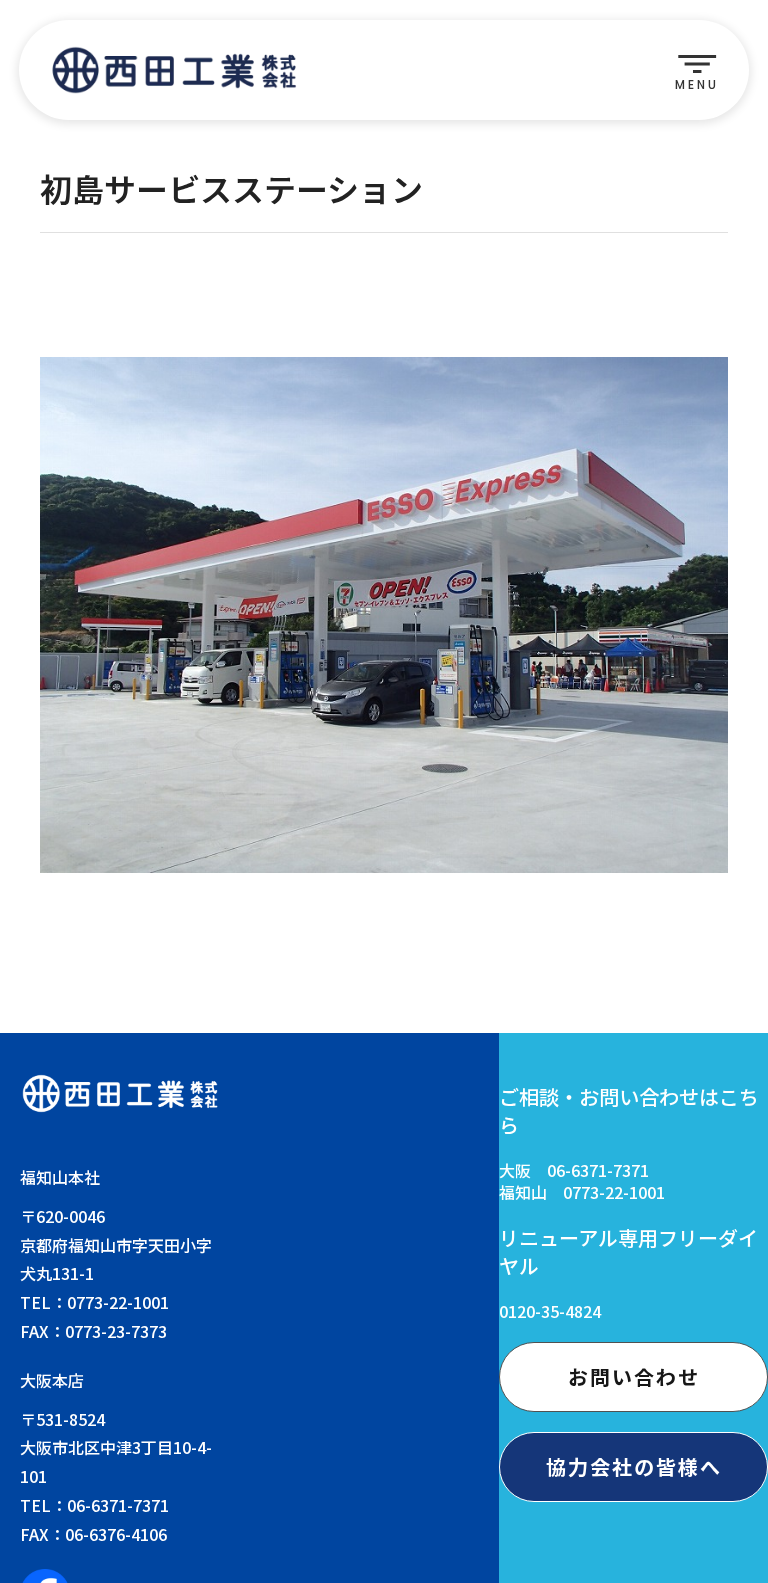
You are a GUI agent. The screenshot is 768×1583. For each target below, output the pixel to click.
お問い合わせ (634, 1376)
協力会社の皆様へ (634, 1466)
